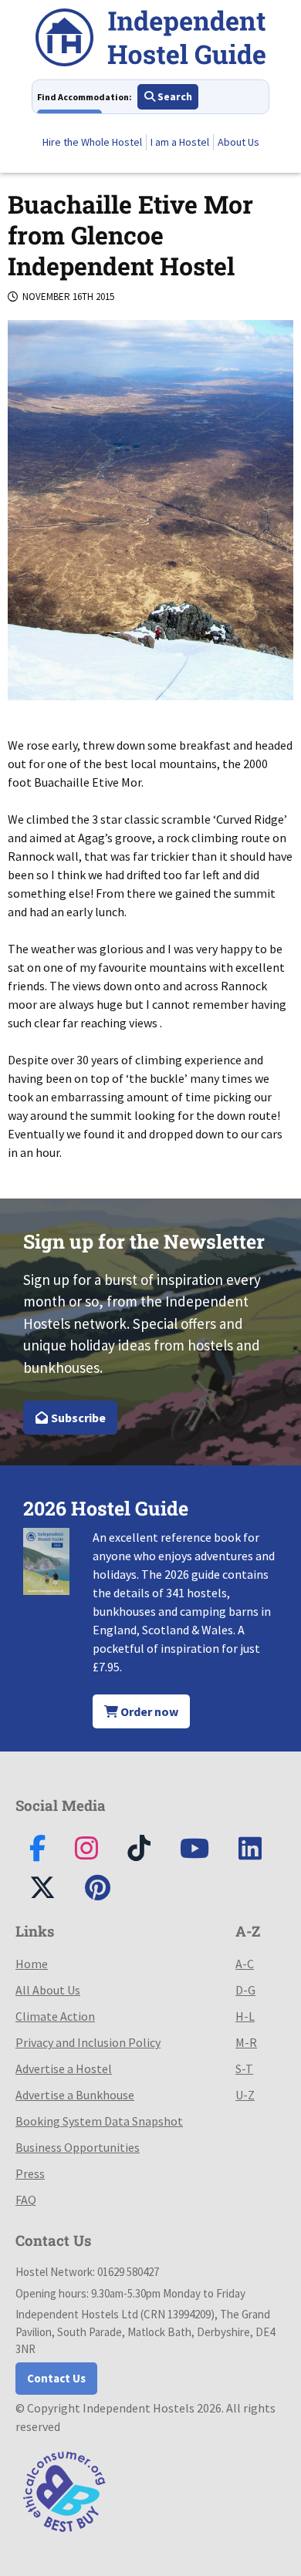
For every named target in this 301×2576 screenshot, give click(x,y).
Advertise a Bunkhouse (75, 2095)
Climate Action (55, 2016)
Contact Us (56, 2378)
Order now (148, 1711)
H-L (245, 2016)
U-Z (245, 2095)
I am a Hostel (180, 142)
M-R (246, 2042)
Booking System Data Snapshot (99, 2121)
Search (174, 96)
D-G (245, 1990)
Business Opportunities (78, 2147)
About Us (238, 142)
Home (32, 1964)
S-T (244, 2069)
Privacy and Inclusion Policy (88, 2042)
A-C (245, 1964)
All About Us (48, 1990)
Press (30, 2173)
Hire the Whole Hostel (92, 142)
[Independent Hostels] (150, 40)
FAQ (26, 2200)
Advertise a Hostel (64, 2069)
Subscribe (77, 1418)
